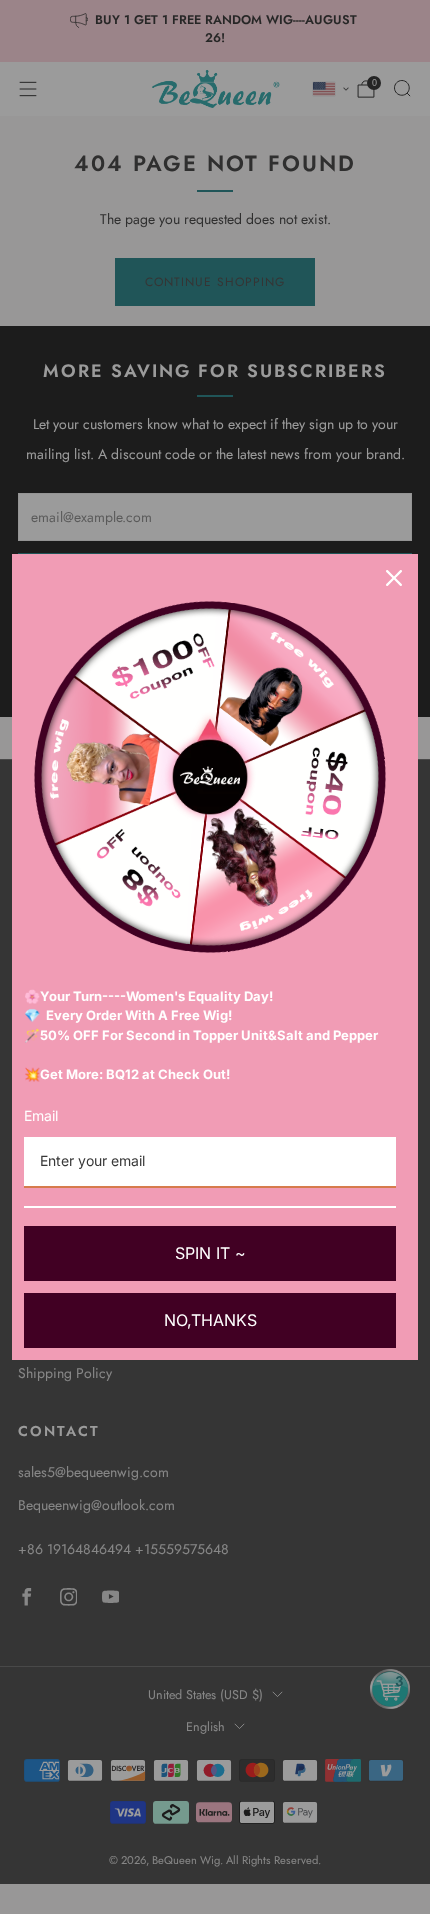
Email (41, 1115)
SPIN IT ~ (210, 1253)
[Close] (394, 578)
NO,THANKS (210, 1320)
